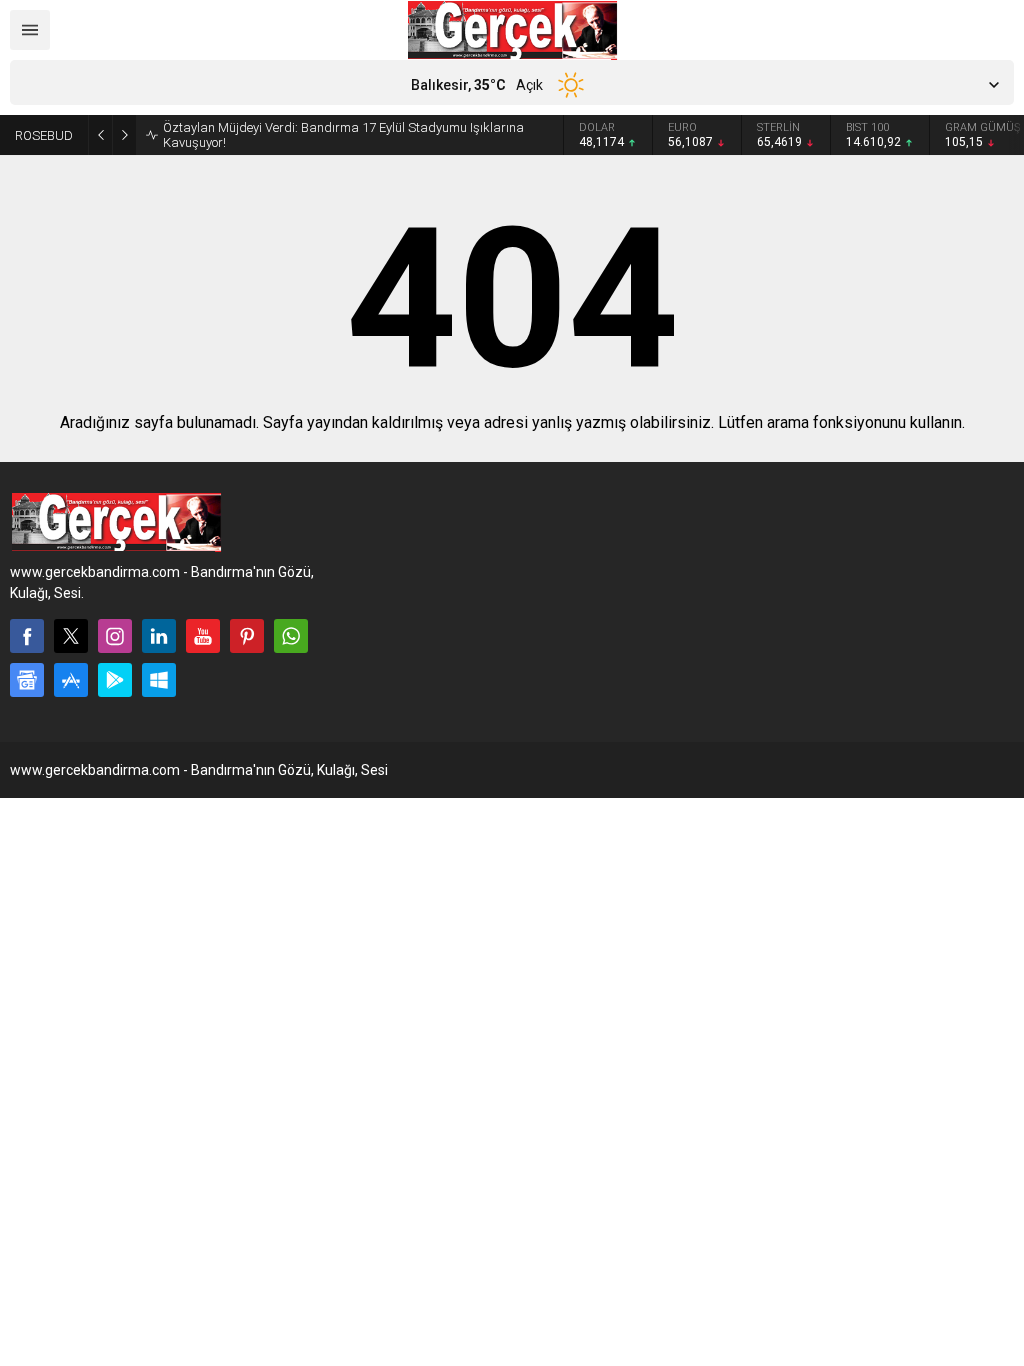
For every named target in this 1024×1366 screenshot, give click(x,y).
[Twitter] (71, 636)
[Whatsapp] (291, 636)
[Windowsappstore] (159, 680)
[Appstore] (71, 680)
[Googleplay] (115, 680)
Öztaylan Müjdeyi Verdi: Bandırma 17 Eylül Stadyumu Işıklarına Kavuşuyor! (343, 135)
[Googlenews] (27, 680)
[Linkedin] (159, 636)
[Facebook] (27, 636)
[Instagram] (115, 636)
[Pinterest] (247, 636)
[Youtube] (203, 636)
